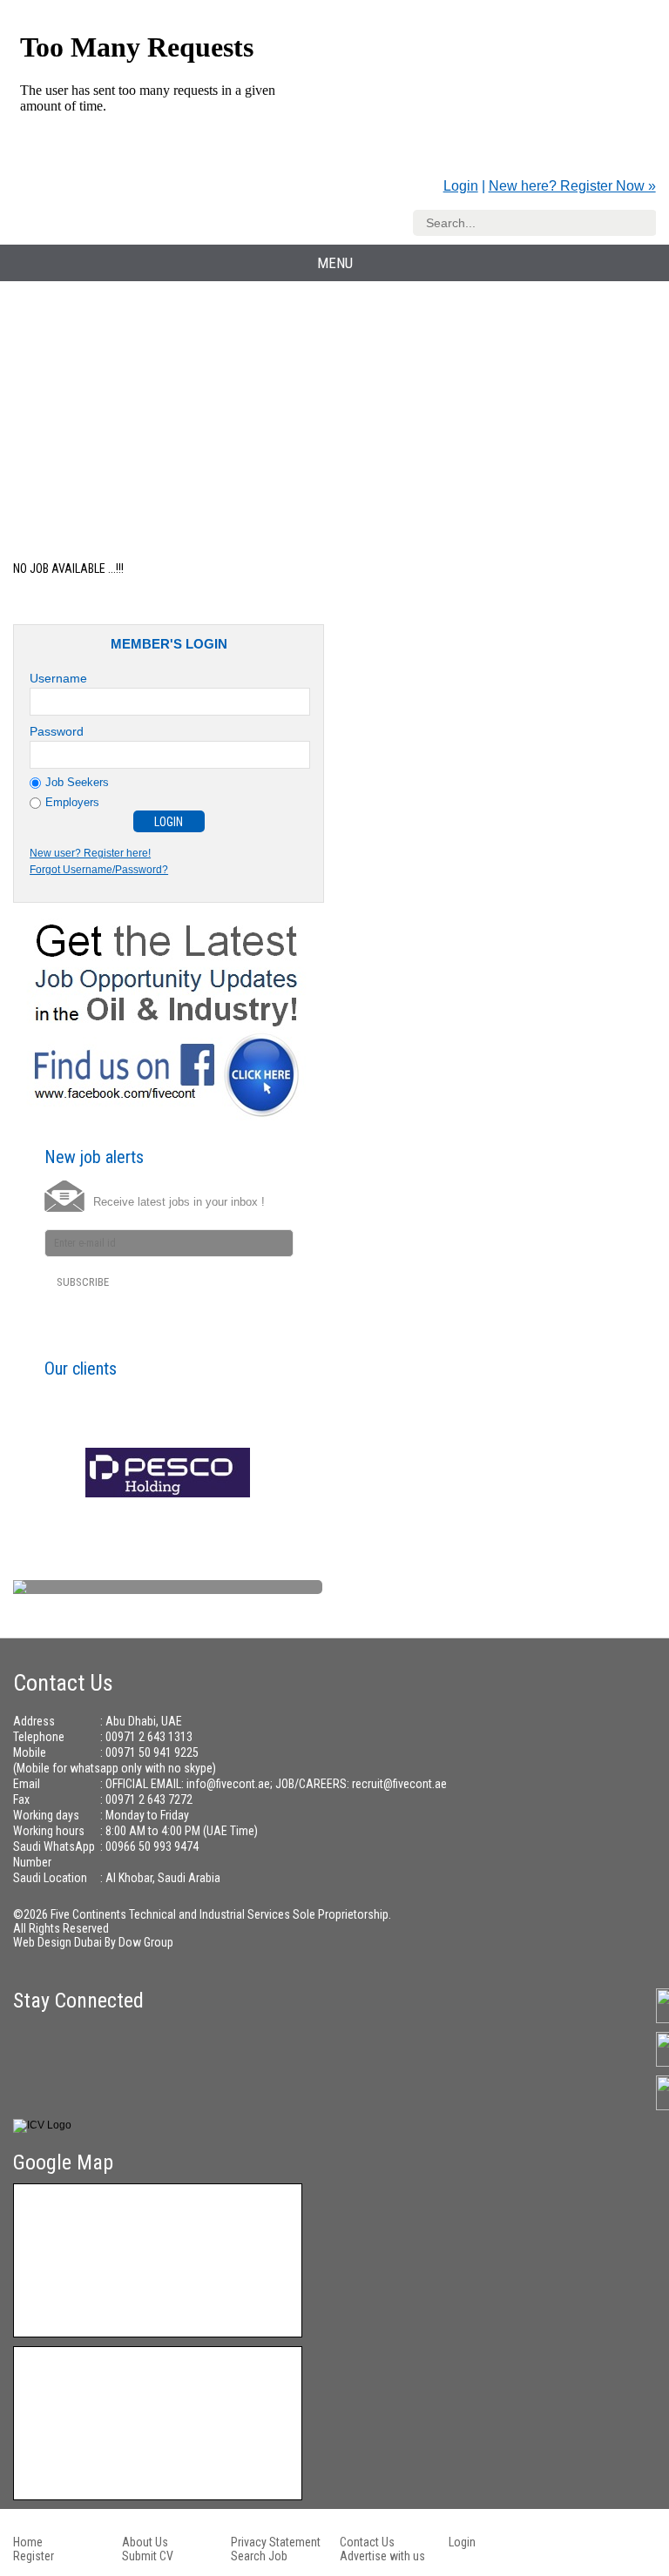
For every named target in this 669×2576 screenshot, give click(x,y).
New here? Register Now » (572, 186)
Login (461, 186)
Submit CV (148, 2556)
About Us (145, 2542)
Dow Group (146, 1942)
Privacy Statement (276, 2542)
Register (34, 2556)
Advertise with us (382, 2556)
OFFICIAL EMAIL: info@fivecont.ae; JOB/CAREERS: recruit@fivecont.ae (276, 1784)
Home (28, 2542)
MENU (335, 263)
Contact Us (367, 2542)
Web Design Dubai (59, 1942)
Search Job (259, 2556)
